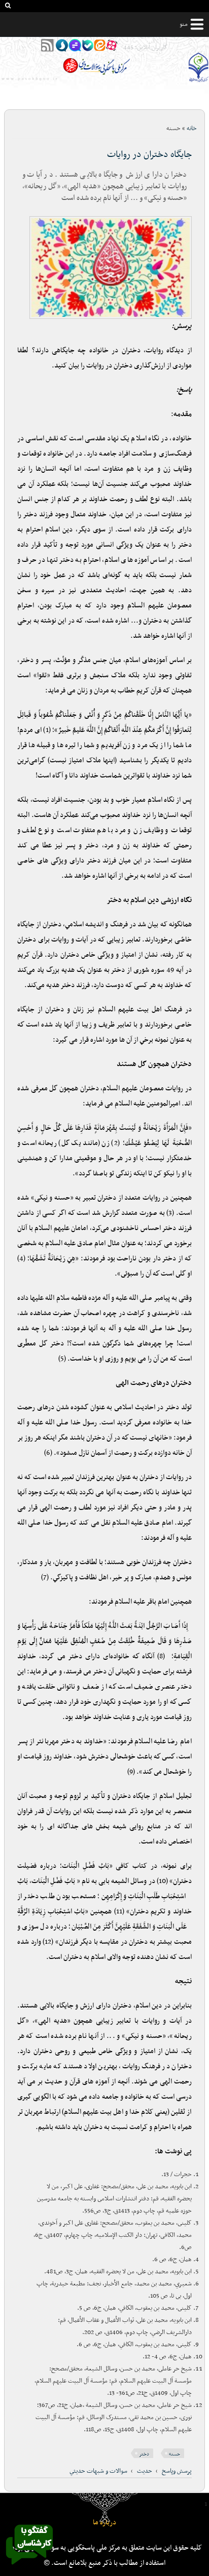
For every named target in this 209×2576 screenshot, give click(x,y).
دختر (144, 2454)
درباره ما (104, 2523)
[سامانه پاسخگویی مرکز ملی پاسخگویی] (29, 2567)
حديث (145, 2471)
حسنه (175, 2454)
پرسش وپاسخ (177, 2471)
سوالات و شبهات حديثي (98, 2471)
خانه (192, 129)
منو (184, 24)
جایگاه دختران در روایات (149, 155)
